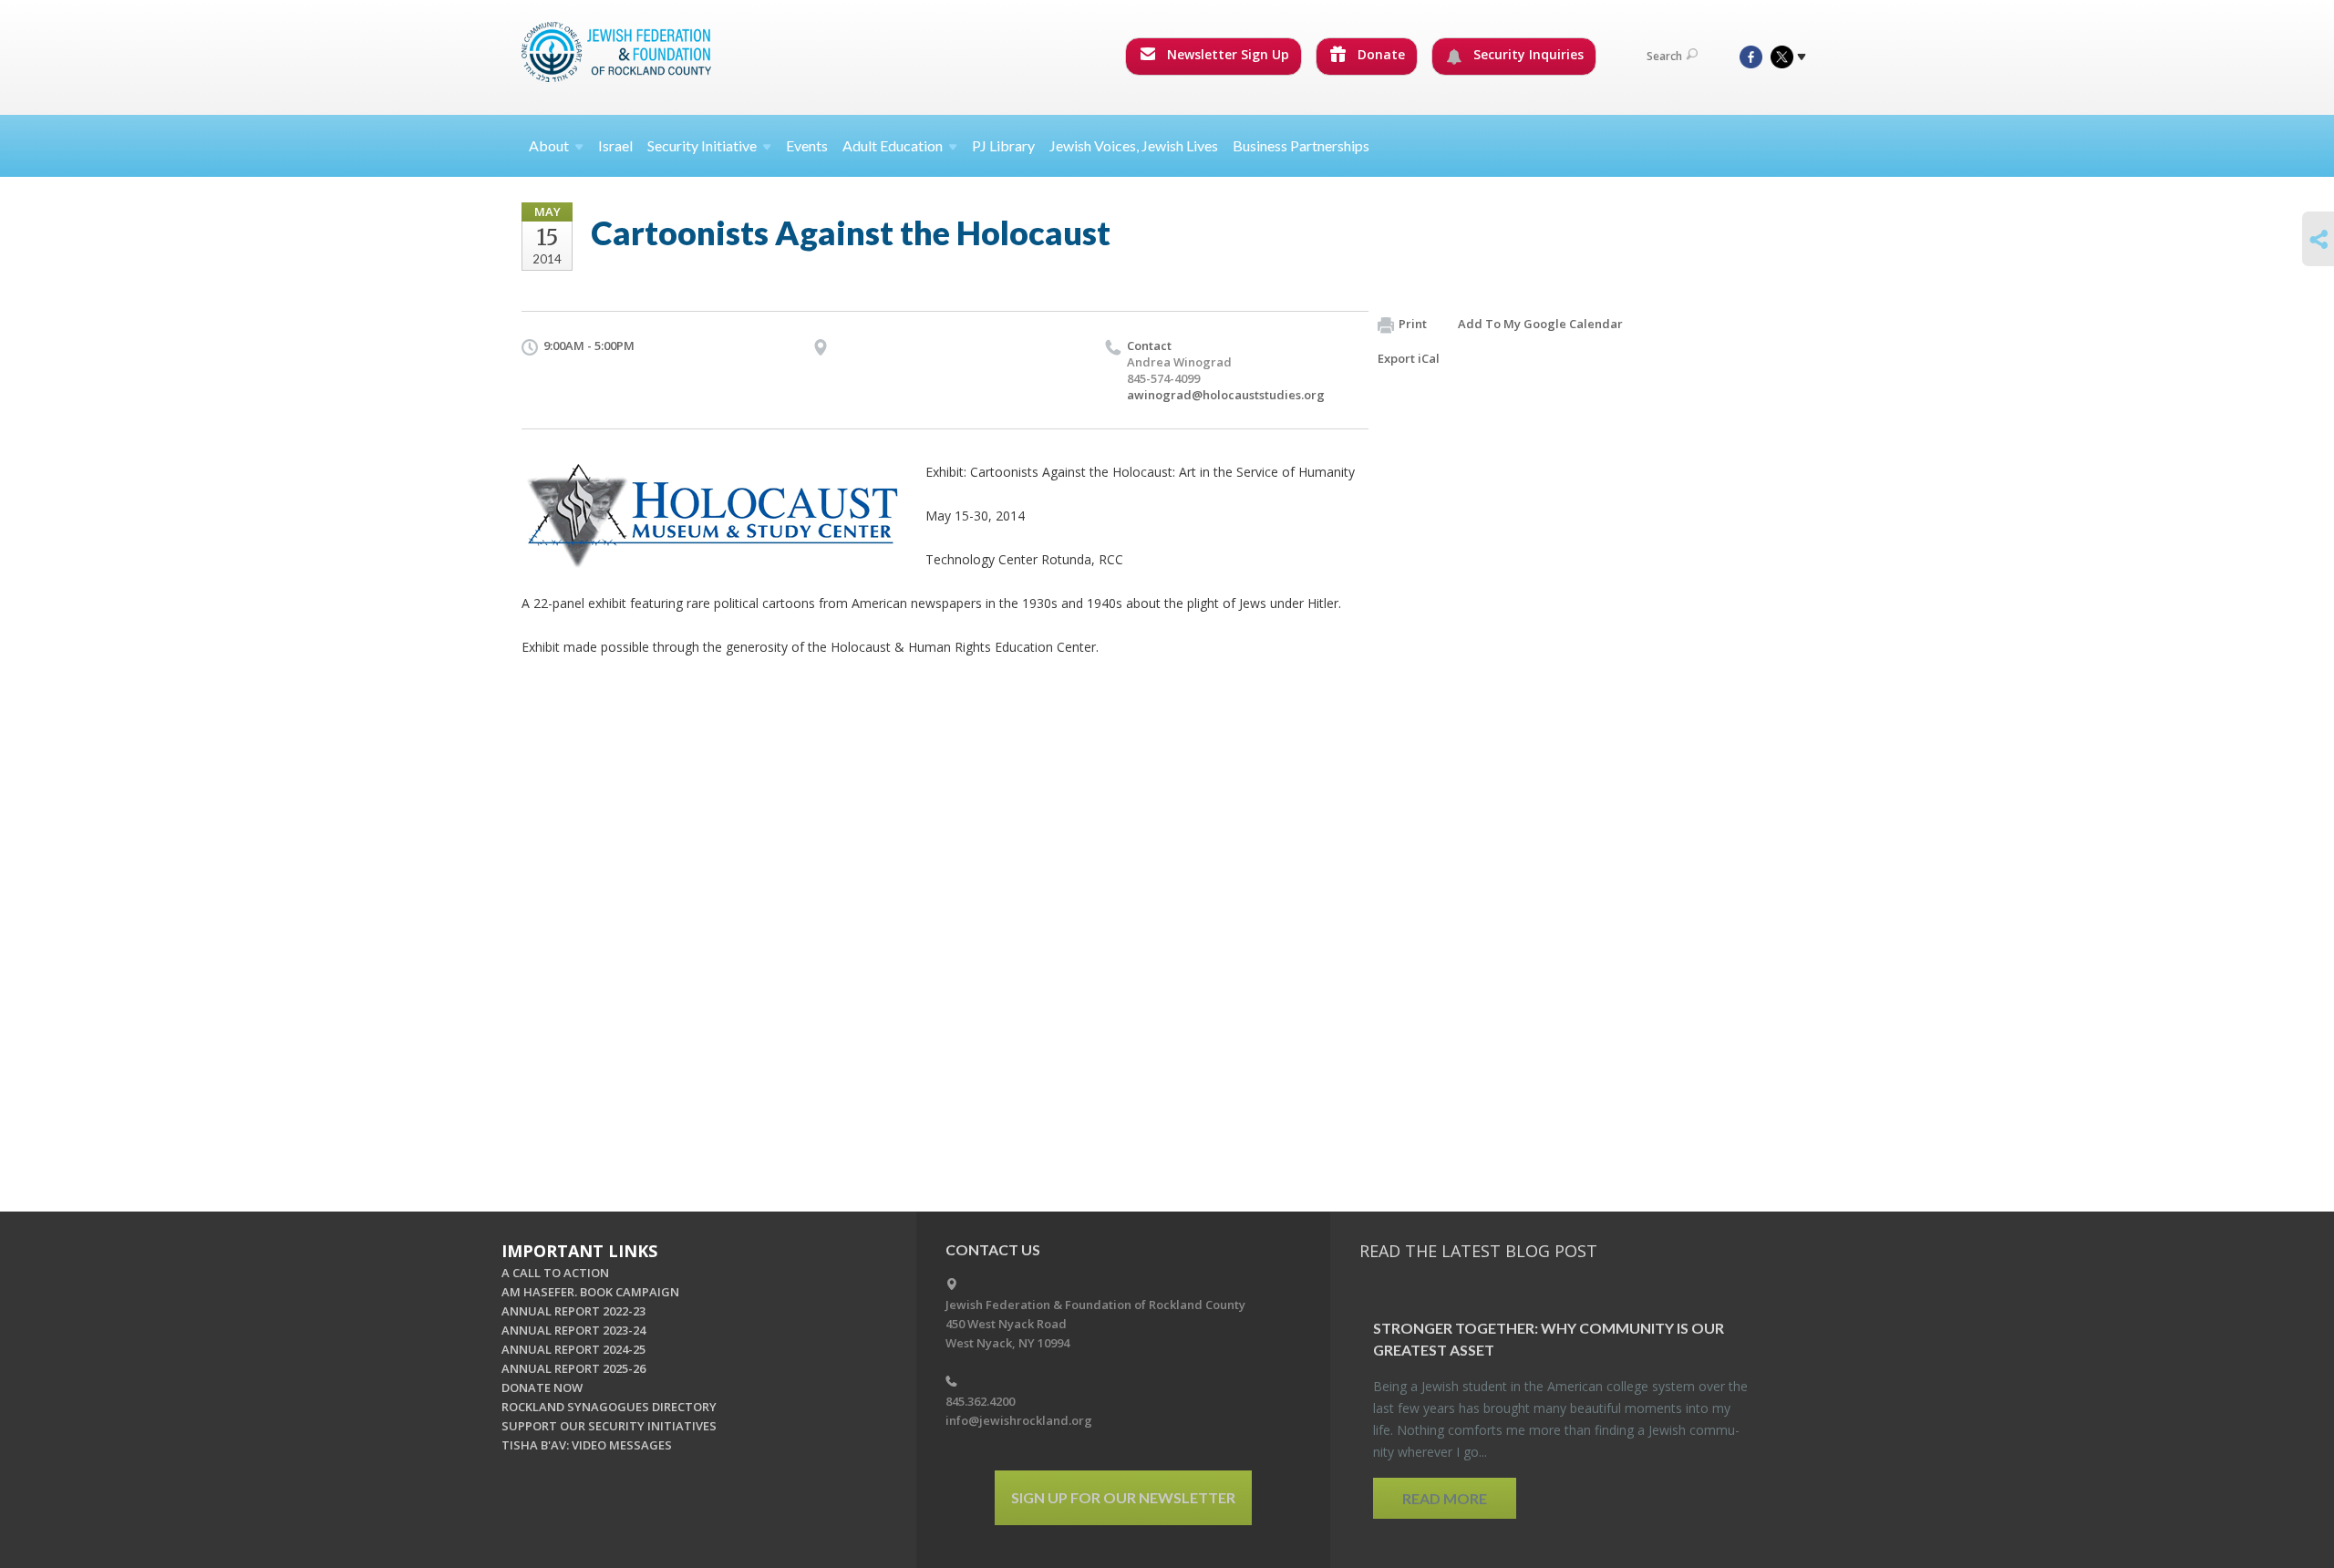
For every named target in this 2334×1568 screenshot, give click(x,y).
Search (1664, 56)
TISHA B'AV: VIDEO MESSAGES (587, 1445)
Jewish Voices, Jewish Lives (1134, 145)
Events (807, 145)
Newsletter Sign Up (1226, 54)
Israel (615, 145)
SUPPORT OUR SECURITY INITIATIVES (609, 1426)
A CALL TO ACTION (555, 1273)
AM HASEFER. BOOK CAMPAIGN (590, 1292)
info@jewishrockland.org (1019, 1420)
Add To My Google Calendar (1540, 324)
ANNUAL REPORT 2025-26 (573, 1368)
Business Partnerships (1301, 145)
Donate (1379, 54)
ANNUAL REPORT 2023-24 (573, 1330)
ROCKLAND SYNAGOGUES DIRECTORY (609, 1407)
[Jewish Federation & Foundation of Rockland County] (618, 52)
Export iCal (1409, 358)
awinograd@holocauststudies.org (1226, 395)
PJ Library (1003, 145)
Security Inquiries (1527, 54)
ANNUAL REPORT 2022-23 (573, 1311)
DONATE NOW (542, 1387)
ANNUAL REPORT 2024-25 (573, 1349)
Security (702, 145)
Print (1413, 324)
